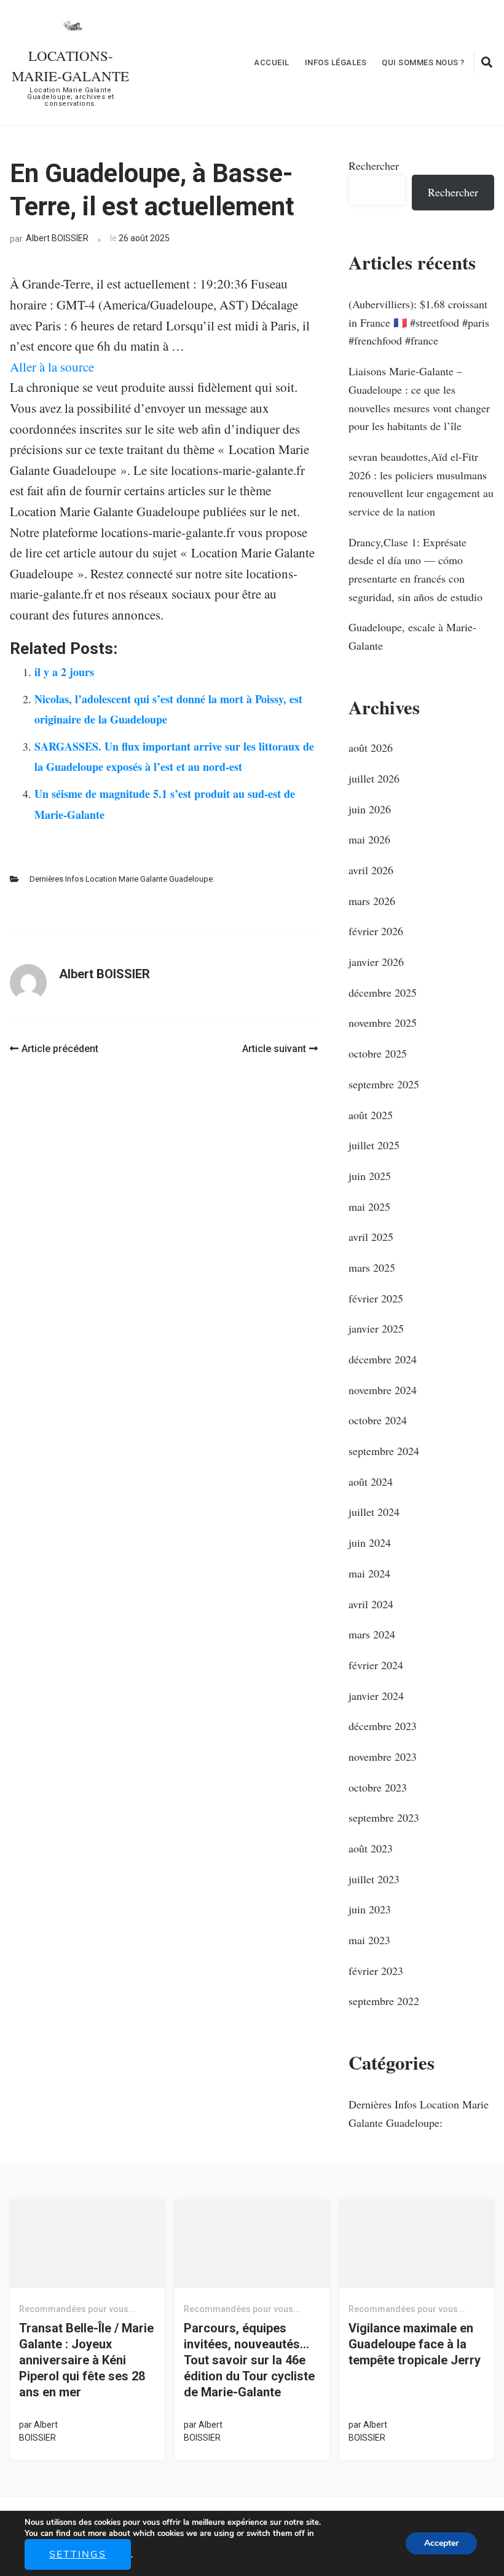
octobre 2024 (378, 1420)
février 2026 (376, 931)
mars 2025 (372, 1267)
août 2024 (371, 1481)
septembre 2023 (384, 1817)
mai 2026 (369, 839)
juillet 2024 (374, 1512)
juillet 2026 (374, 778)
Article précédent (60, 1049)
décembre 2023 (383, 1726)
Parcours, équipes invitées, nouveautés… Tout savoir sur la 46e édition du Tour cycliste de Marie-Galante (249, 2360)
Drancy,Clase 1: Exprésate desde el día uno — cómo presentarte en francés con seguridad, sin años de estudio (415, 569)
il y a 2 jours (64, 672)
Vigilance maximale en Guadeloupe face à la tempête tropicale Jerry (415, 2344)
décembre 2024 (383, 1359)
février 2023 (376, 1971)
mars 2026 (372, 901)
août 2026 (371, 748)
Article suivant (274, 1049)
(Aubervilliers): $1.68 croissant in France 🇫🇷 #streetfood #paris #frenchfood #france (419, 322)
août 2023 (371, 1848)
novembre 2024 (383, 1390)
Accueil (272, 62)
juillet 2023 (374, 1879)
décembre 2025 (383, 992)
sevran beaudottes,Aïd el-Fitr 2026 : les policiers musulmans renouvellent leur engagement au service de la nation (421, 484)
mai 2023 (369, 1940)
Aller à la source (52, 367)
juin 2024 (370, 1542)
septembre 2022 (384, 2001)
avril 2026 (371, 870)
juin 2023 (370, 1909)
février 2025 (376, 1298)
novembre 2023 (383, 1757)
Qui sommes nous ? (423, 62)
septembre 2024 (384, 1451)
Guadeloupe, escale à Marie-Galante (412, 636)
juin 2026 (370, 809)
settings (78, 2554)
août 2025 (371, 1115)
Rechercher (374, 165)
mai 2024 (369, 1573)
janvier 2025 (376, 1328)
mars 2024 (372, 1634)
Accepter (441, 2543)
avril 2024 (371, 1604)
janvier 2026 (376, 962)
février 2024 (376, 1665)
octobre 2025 (378, 1053)
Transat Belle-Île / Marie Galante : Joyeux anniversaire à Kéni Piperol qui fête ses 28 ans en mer (86, 2360)
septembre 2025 (384, 1084)
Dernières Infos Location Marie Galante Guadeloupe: (122, 879)
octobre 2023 (378, 1787)
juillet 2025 (374, 1145)
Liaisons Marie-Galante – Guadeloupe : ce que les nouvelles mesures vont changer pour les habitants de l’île (419, 398)
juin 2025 (370, 1176)
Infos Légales (336, 62)
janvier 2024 (376, 1696)
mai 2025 (369, 1206)
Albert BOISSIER (57, 238)
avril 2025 (371, 1237)
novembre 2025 (383, 1023)
